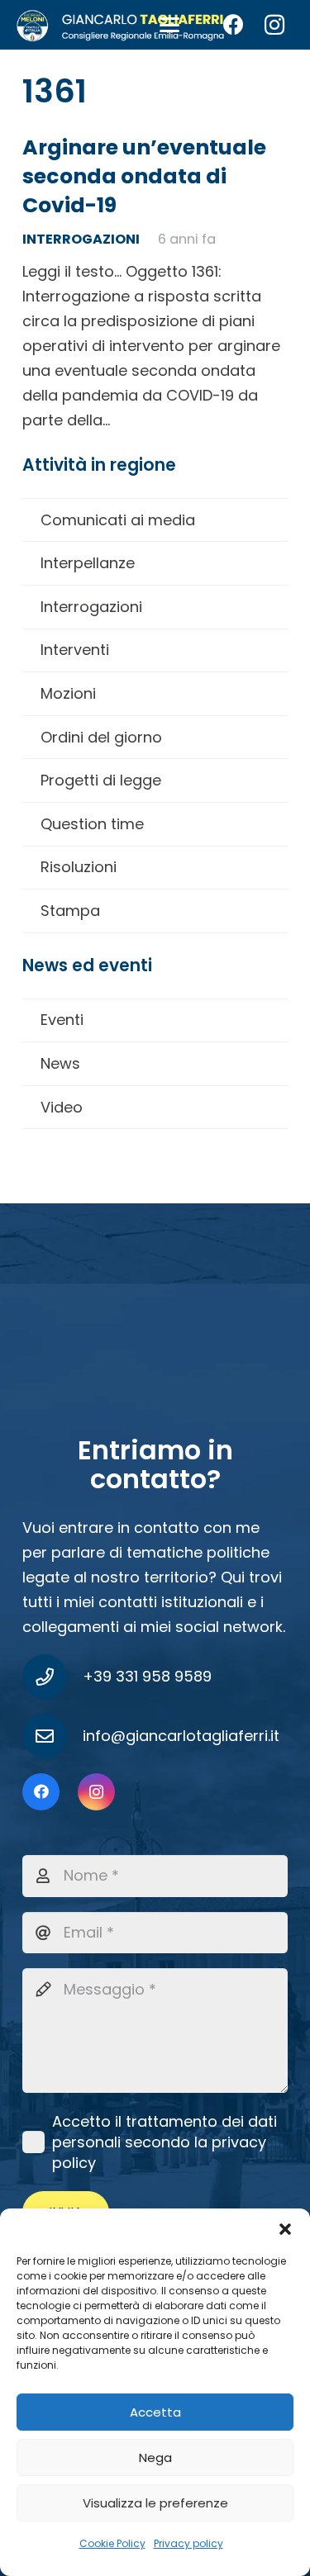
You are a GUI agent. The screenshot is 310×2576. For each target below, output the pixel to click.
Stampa (70, 911)
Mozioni (68, 693)
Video (62, 1107)
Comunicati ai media (118, 520)
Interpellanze (88, 563)
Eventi (62, 1020)
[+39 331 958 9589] (52, 1677)
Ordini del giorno (101, 737)
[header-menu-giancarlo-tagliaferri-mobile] (121, 25)
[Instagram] (274, 25)
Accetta (155, 2412)
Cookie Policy (112, 2543)
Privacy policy (188, 2543)
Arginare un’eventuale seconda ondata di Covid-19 (144, 176)
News (60, 1063)
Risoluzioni (79, 867)
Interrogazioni (91, 607)
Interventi (75, 650)
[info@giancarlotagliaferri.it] (52, 1736)
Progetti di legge (101, 780)
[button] (285, 2229)
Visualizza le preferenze (155, 2503)
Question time (92, 824)
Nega (155, 2457)
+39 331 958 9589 (147, 1676)
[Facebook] (233, 25)
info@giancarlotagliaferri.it (181, 1736)
